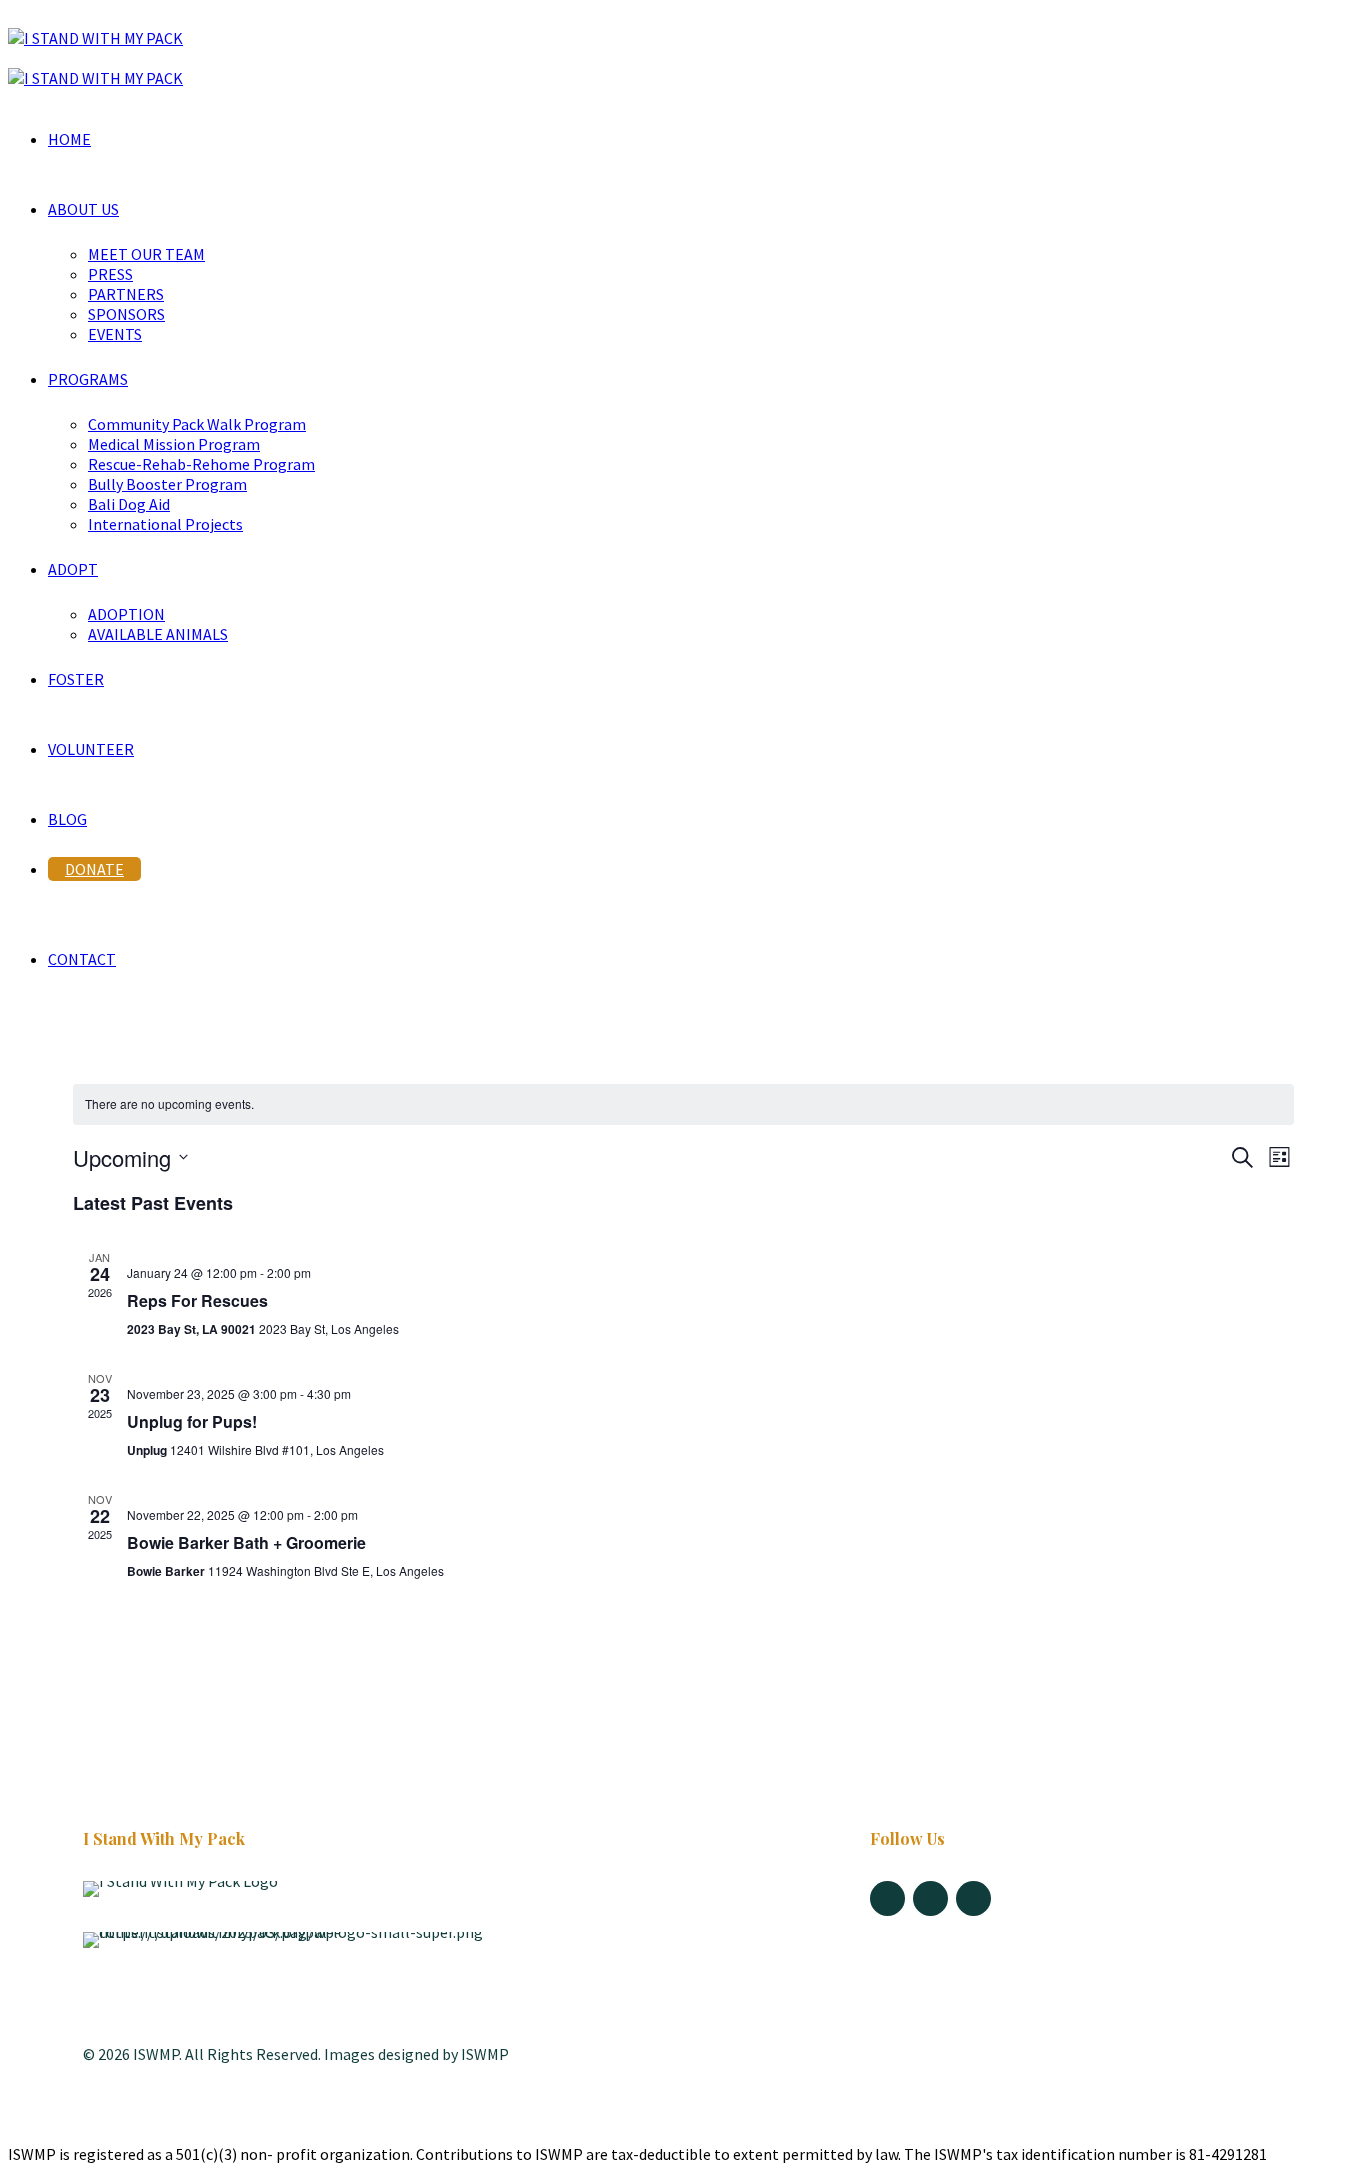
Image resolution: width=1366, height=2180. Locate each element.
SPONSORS (126, 314)
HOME (69, 139)
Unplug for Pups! (192, 1421)
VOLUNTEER (91, 749)
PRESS (110, 274)
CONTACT (82, 959)
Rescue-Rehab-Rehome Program (201, 464)
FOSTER (76, 679)
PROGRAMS (88, 379)
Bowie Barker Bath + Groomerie (246, 1542)
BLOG (67, 819)
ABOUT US (83, 209)
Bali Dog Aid (129, 504)
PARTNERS (126, 294)
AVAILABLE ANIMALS (158, 634)
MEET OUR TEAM (146, 254)
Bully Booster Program (167, 484)
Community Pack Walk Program (197, 424)
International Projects (165, 524)
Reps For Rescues (197, 1300)
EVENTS (115, 334)
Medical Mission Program (174, 444)
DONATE (94, 869)
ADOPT (73, 569)
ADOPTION (126, 614)
